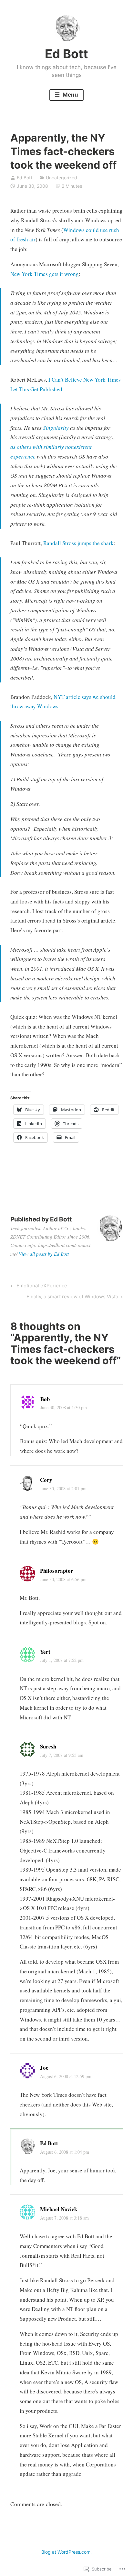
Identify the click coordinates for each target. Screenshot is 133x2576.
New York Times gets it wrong (45, 274)
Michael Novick (59, 2209)
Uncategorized (61, 178)
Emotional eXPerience (38, 1287)
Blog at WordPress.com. (66, 2552)
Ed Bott (66, 54)
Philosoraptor (57, 1571)
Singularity (56, 428)
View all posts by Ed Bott (44, 1254)
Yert (45, 1652)
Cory (46, 1480)
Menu (70, 95)
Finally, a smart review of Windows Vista (72, 1298)
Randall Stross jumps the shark (78, 543)
